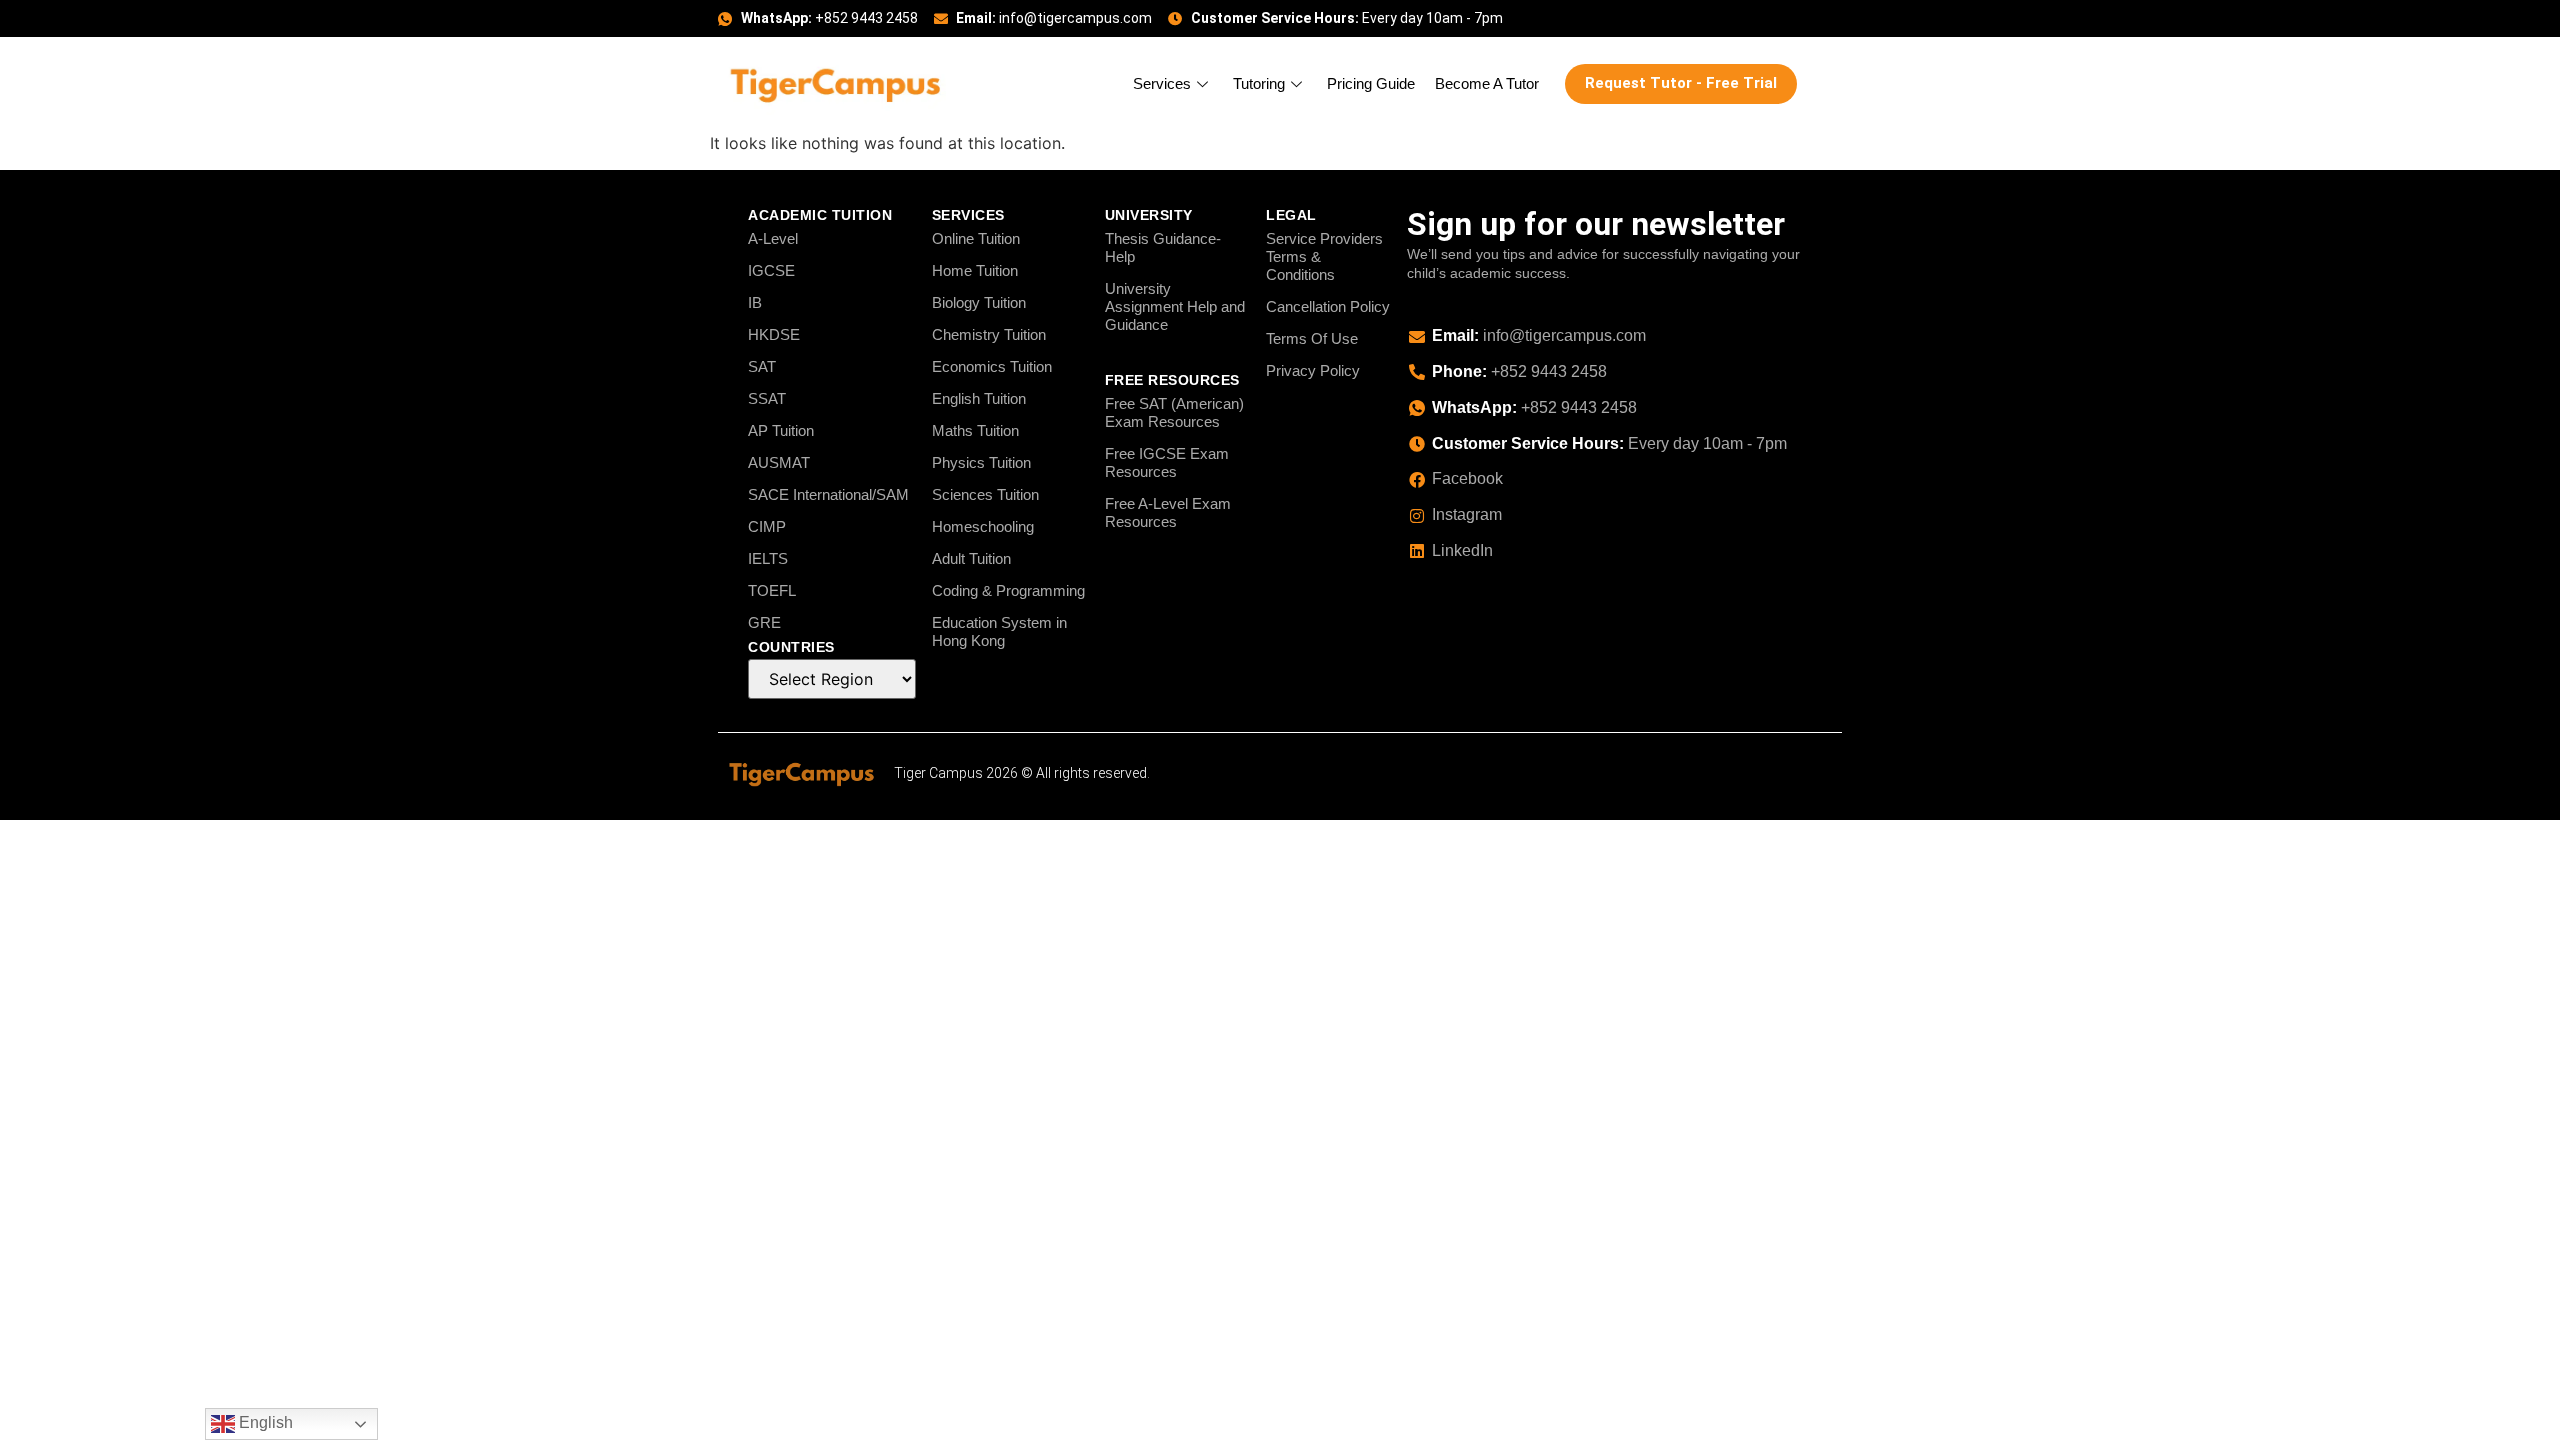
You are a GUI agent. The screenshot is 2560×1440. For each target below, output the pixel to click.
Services (1162, 83)
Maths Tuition (975, 430)
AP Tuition (781, 430)
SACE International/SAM (828, 494)
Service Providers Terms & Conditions (1324, 256)
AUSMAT (779, 462)
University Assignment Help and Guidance (1175, 306)
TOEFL (772, 590)
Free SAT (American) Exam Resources (1174, 412)
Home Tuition (975, 270)
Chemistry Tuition (989, 334)
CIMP (767, 526)
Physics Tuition (981, 462)
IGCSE (771, 270)
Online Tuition (976, 238)
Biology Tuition (979, 302)
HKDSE (774, 334)
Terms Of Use (1312, 338)
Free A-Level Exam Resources (1168, 512)
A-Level (773, 238)
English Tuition (979, 398)
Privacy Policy (1313, 370)
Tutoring (1259, 83)
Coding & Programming (1008, 590)
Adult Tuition (971, 558)
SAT (762, 366)
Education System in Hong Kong (999, 631)
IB (755, 302)
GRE (764, 622)
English (264, 1422)
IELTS (768, 558)
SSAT (767, 398)
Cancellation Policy (1328, 306)
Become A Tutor (1487, 83)
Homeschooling (983, 526)
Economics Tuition (992, 366)
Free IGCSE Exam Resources (1167, 462)
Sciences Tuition (985, 494)
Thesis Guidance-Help (1163, 247)
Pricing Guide (1371, 83)
